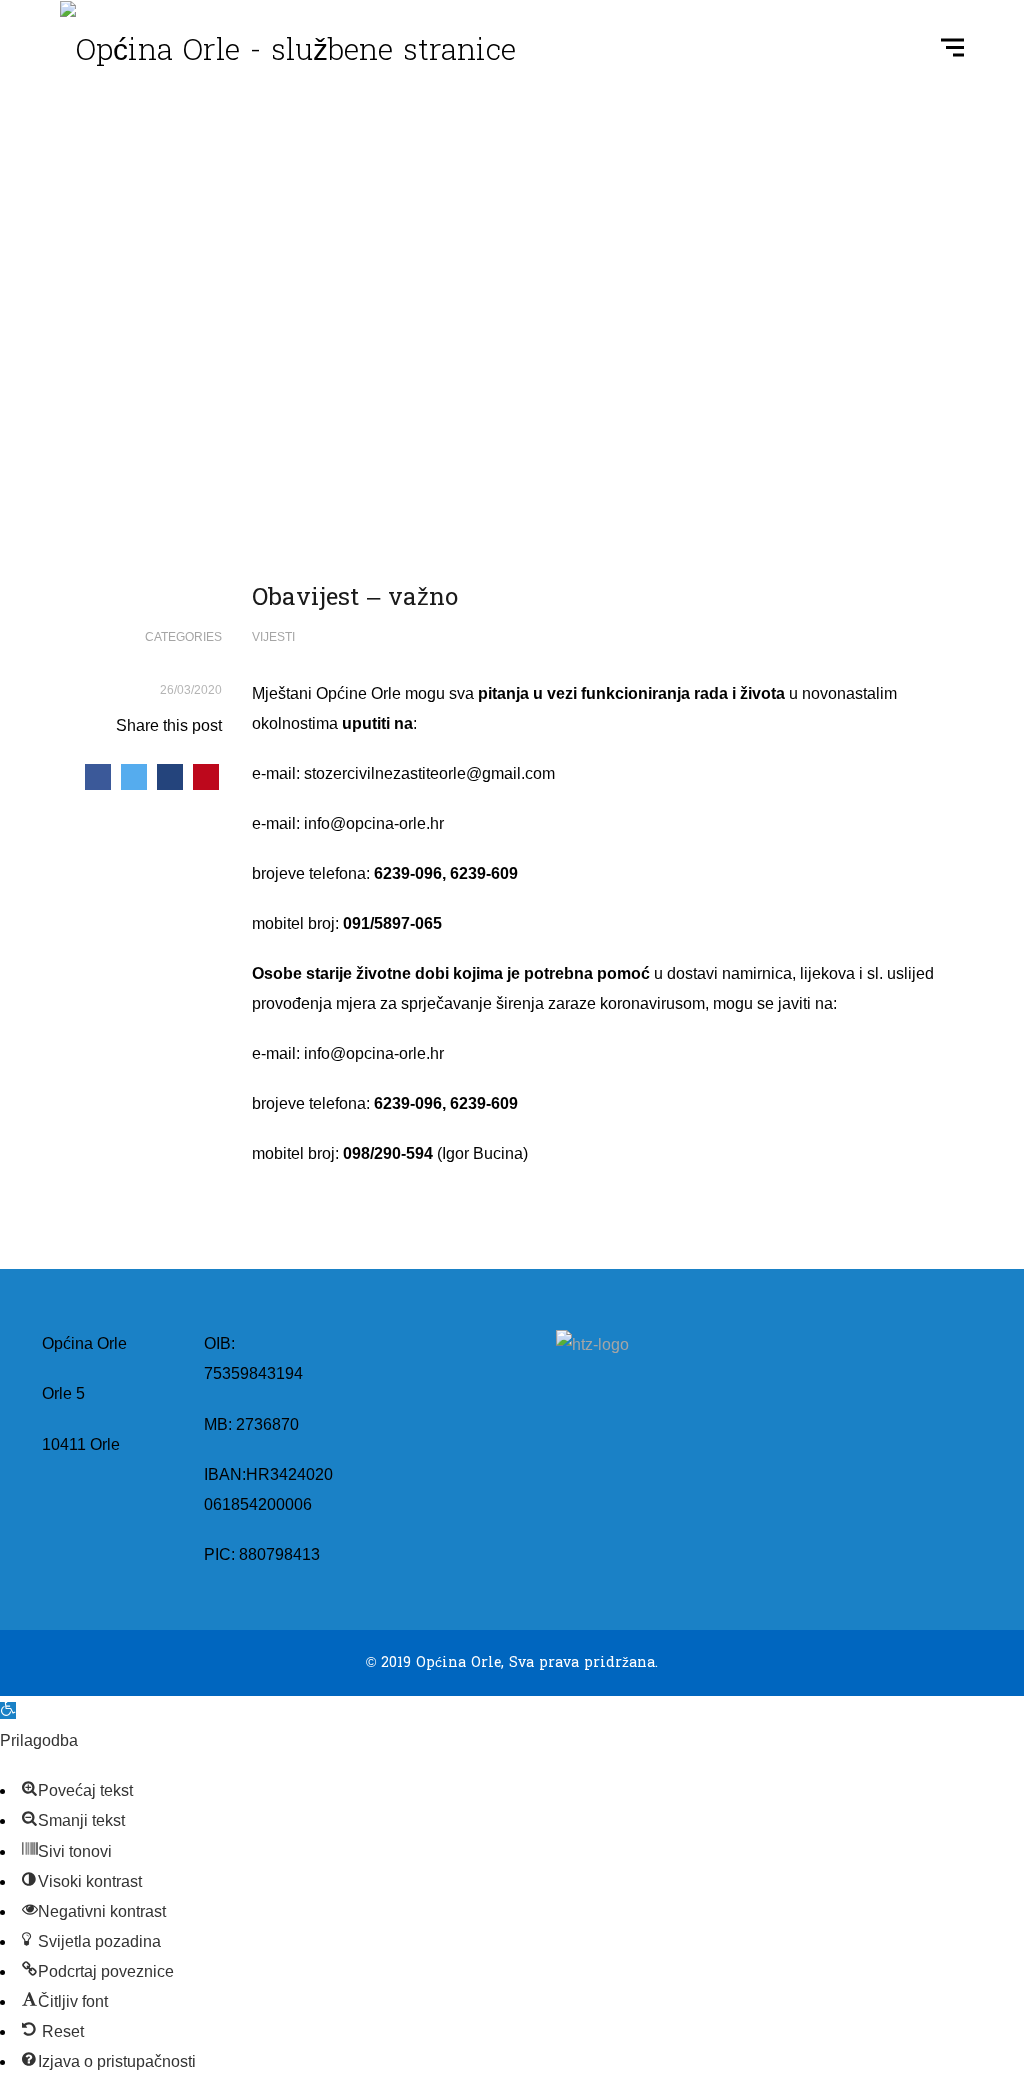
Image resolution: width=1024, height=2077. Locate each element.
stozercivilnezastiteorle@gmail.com (429, 773)
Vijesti (273, 637)
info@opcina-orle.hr (374, 823)
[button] (8, 1710)
